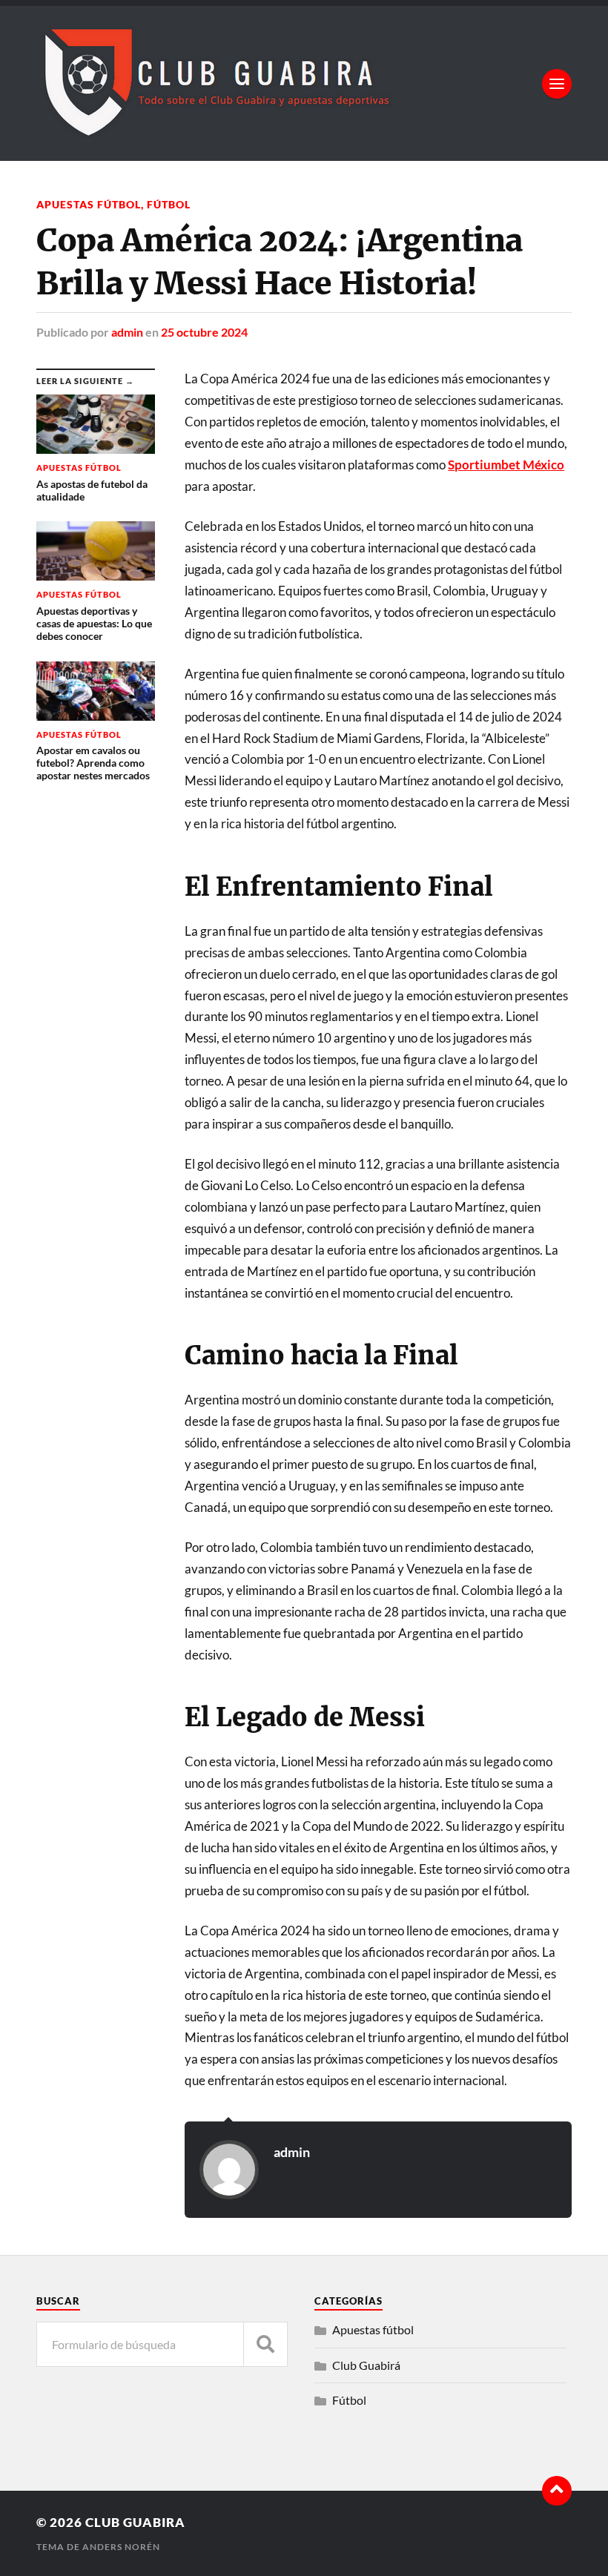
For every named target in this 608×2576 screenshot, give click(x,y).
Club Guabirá (366, 2365)
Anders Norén (121, 2547)
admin (127, 332)
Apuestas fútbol (89, 204)
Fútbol (169, 204)
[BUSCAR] (265, 2344)
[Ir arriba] (557, 2491)
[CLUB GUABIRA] (214, 131)
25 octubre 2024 (204, 332)
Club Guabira (135, 2522)
